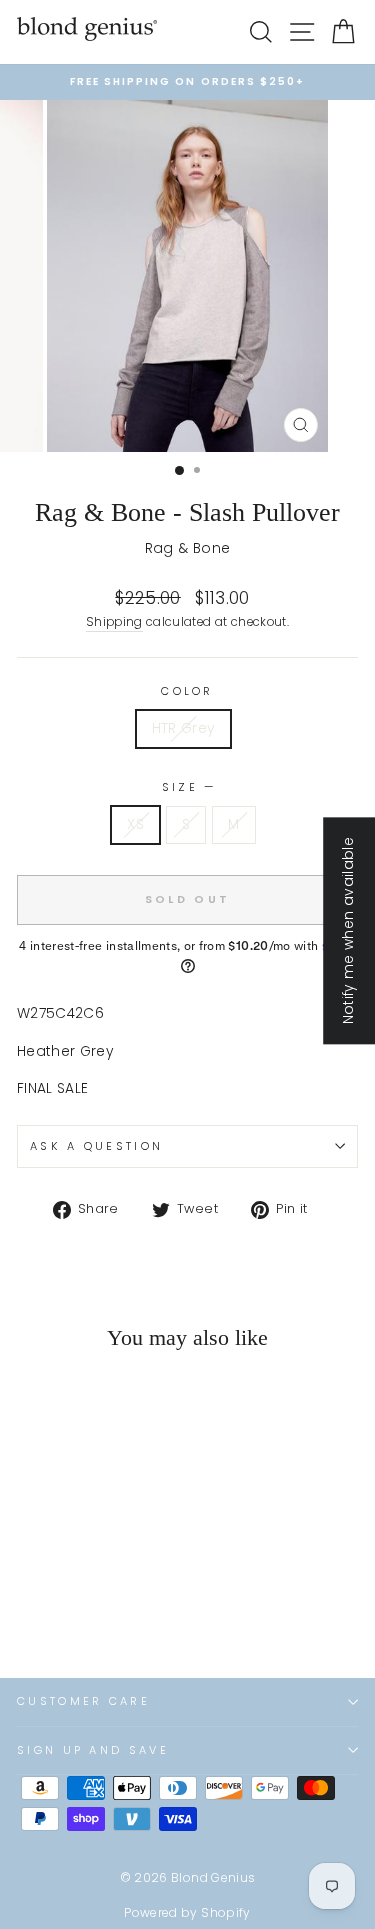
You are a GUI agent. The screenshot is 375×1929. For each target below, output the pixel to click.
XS (135, 824)
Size (188, 787)
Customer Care (83, 1701)
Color (187, 691)
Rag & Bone (187, 548)
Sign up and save (93, 1750)
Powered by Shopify (187, 1912)
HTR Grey (184, 728)
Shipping (114, 622)
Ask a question (96, 1146)
